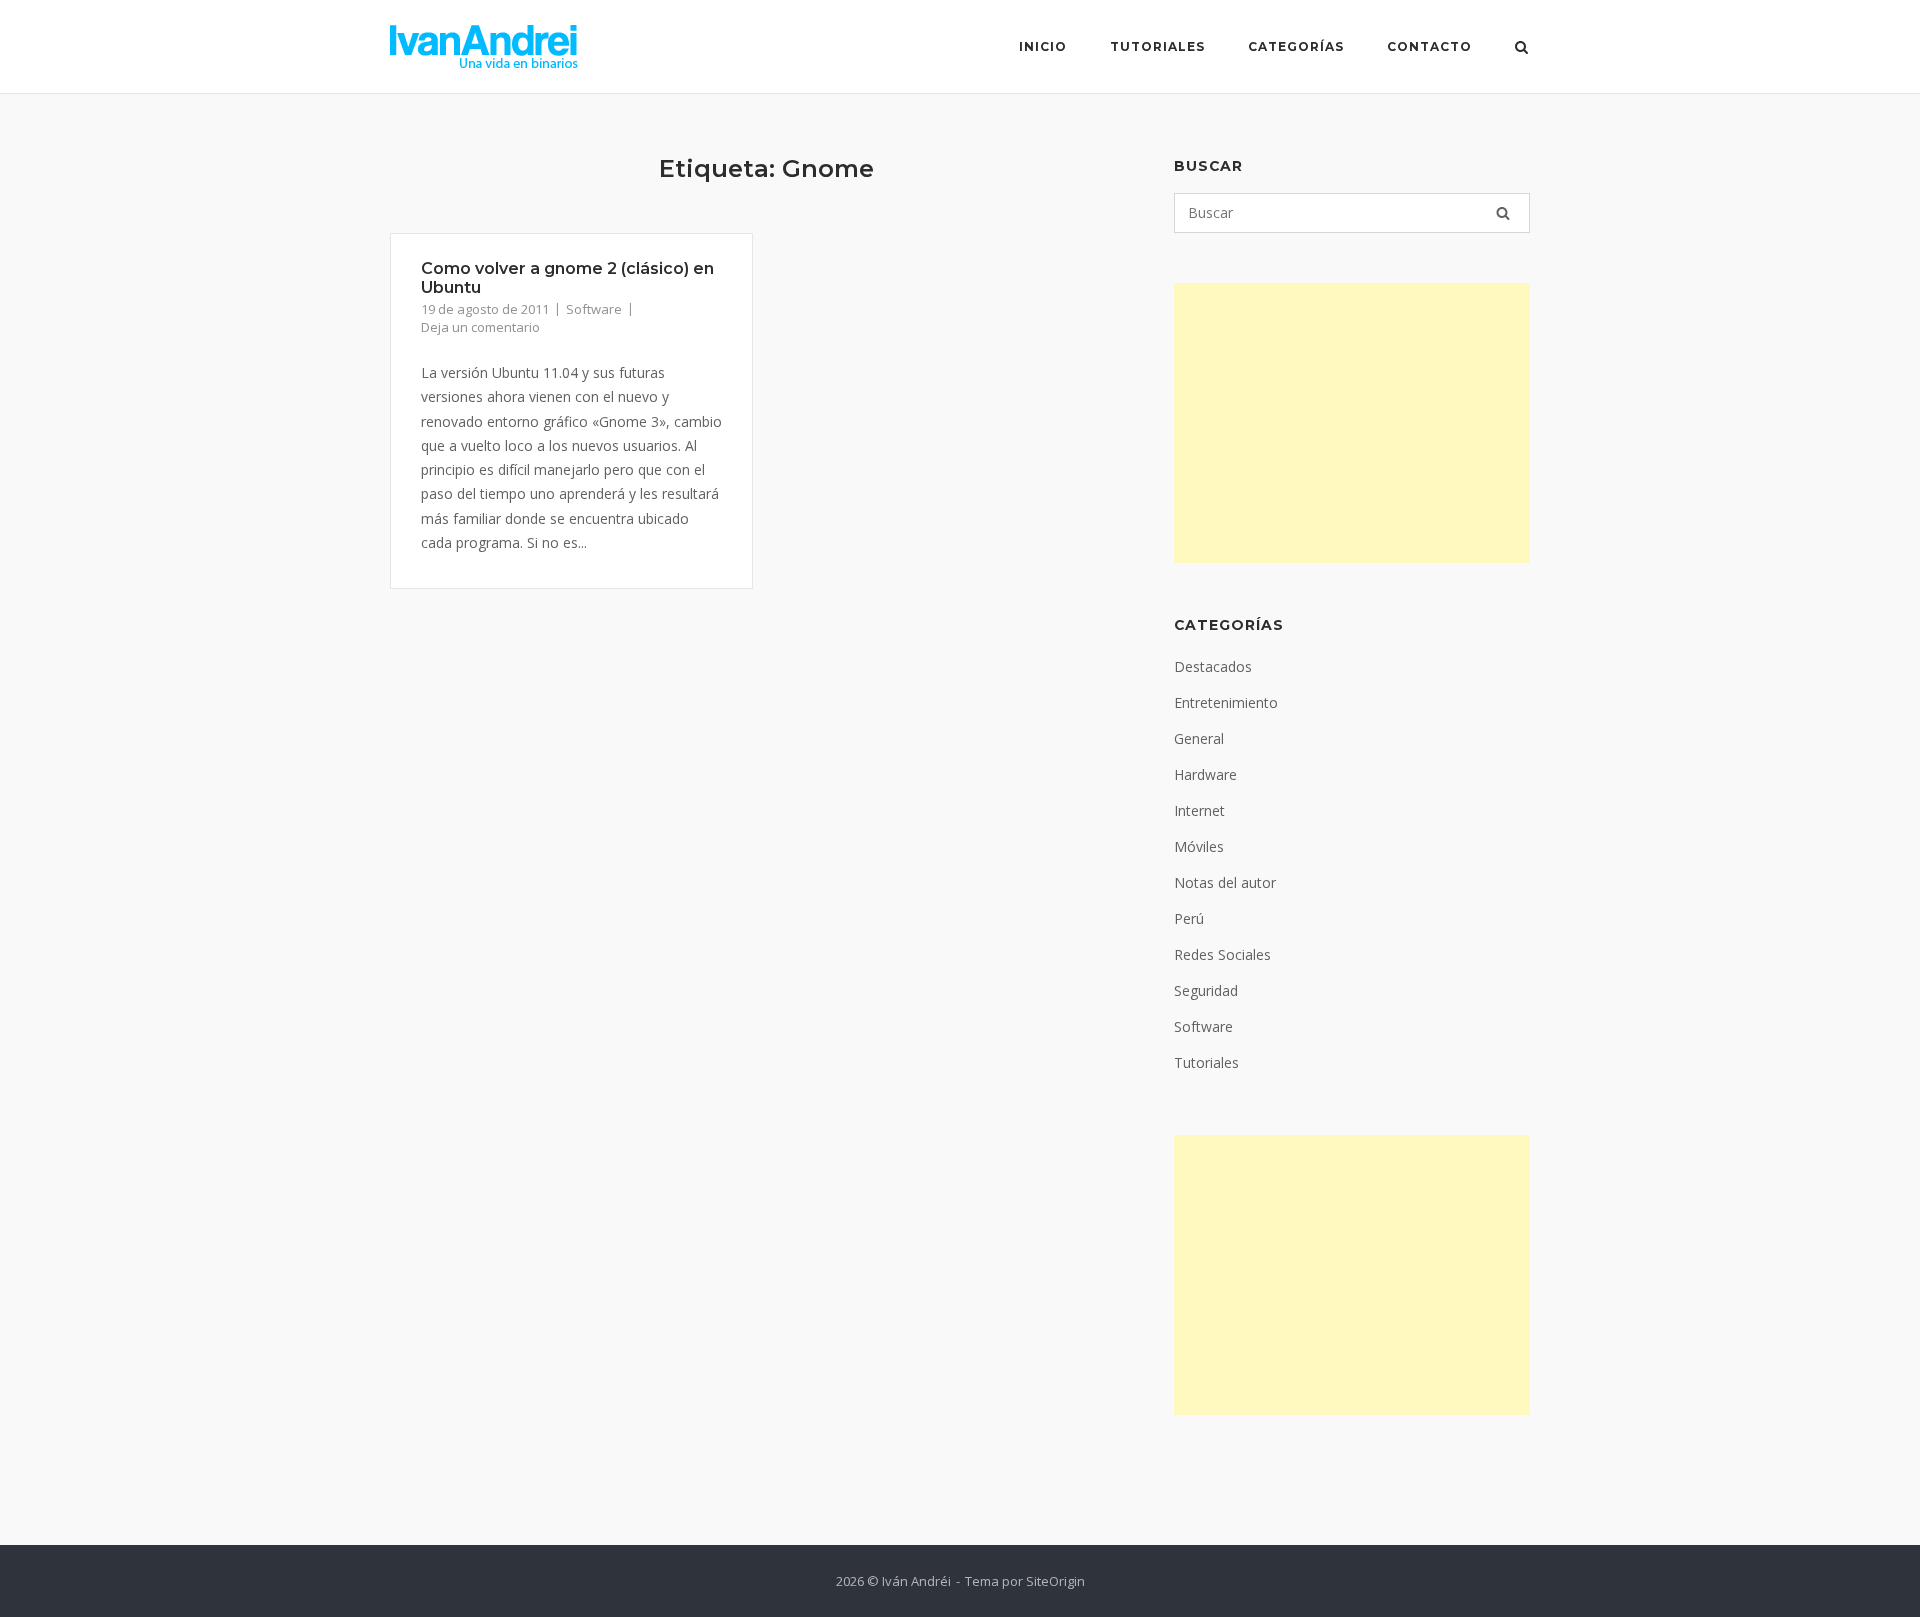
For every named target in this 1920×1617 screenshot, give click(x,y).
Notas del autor (1225, 882)
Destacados (1213, 666)
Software (594, 309)
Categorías (1296, 46)
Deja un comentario (480, 327)
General (1199, 738)
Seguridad (1206, 990)
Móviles (1199, 846)
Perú (1189, 918)
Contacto (1429, 46)
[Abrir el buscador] (1521, 49)
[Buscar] (1503, 213)
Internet (1199, 810)
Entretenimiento (1226, 702)
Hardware (1205, 774)
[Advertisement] (1352, 423)
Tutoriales (1157, 46)
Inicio (1043, 46)
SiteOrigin (1055, 1581)
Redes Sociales (1222, 954)
